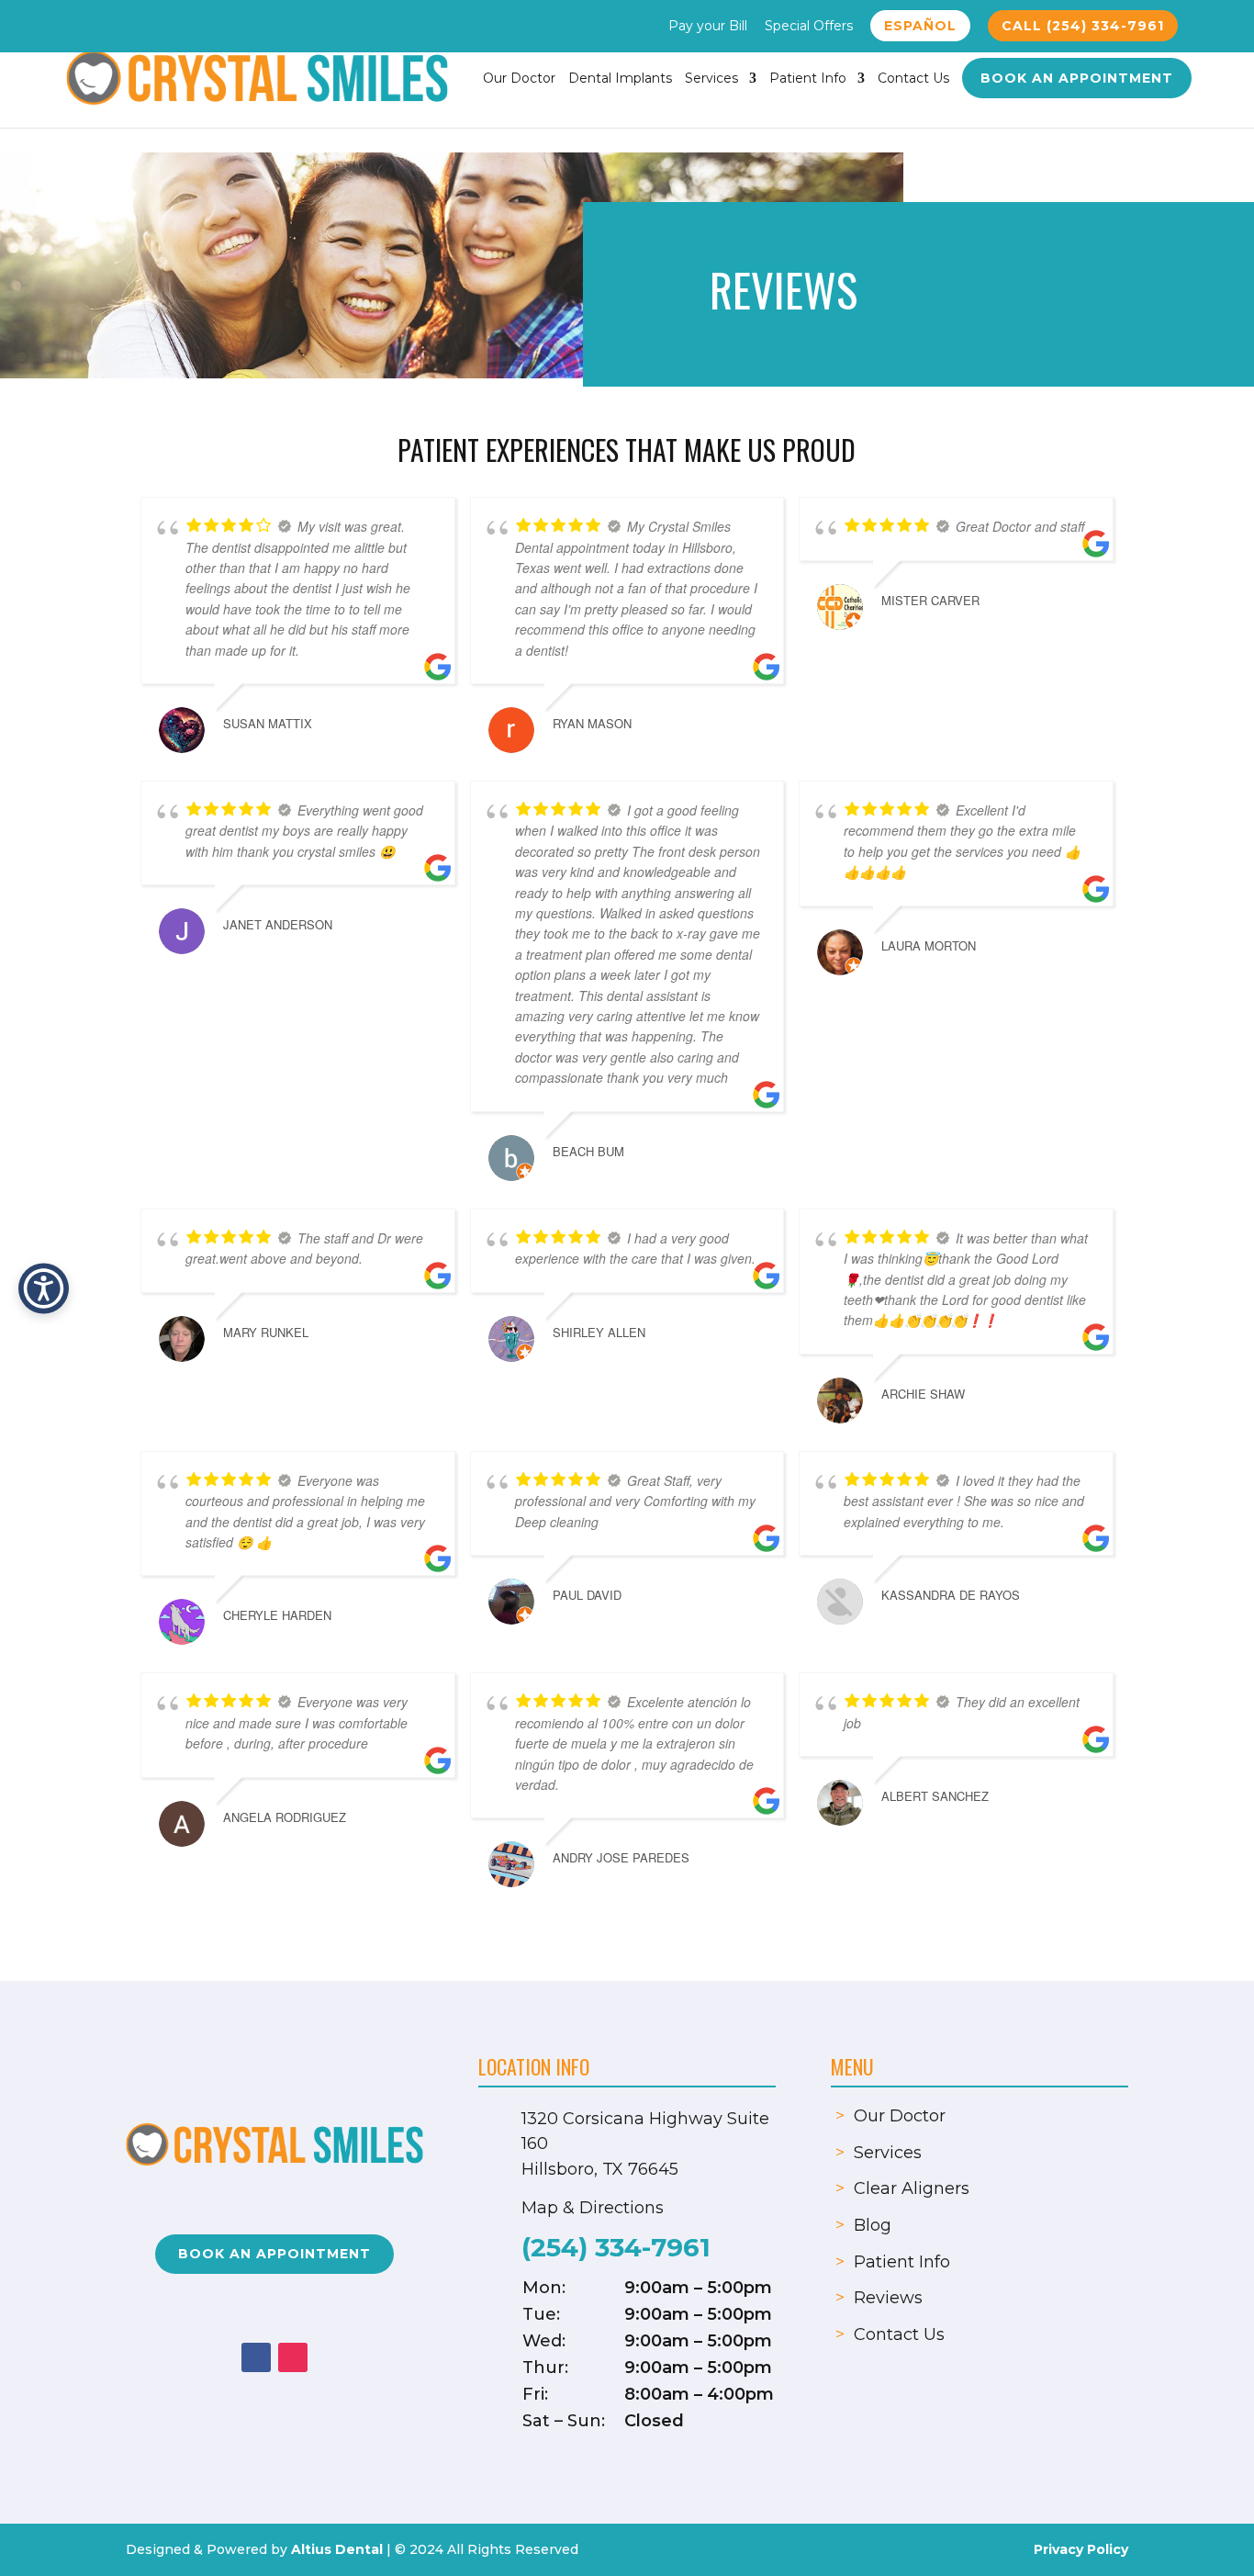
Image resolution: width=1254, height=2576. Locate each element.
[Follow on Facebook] (256, 2357)
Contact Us (913, 79)
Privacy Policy (1081, 2549)
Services (711, 79)
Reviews (888, 2298)
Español (920, 26)
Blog (873, 2225)
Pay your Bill (708, 27)
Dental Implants (620, 79)
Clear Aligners (912, 2188)
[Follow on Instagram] (293, 2357)
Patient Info (808, 79)
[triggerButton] (44, 1288)
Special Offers (809, 27)
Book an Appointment (1077, 78)
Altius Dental (337, 2549)
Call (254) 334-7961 (1083, 26)
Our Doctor (519, 79)
